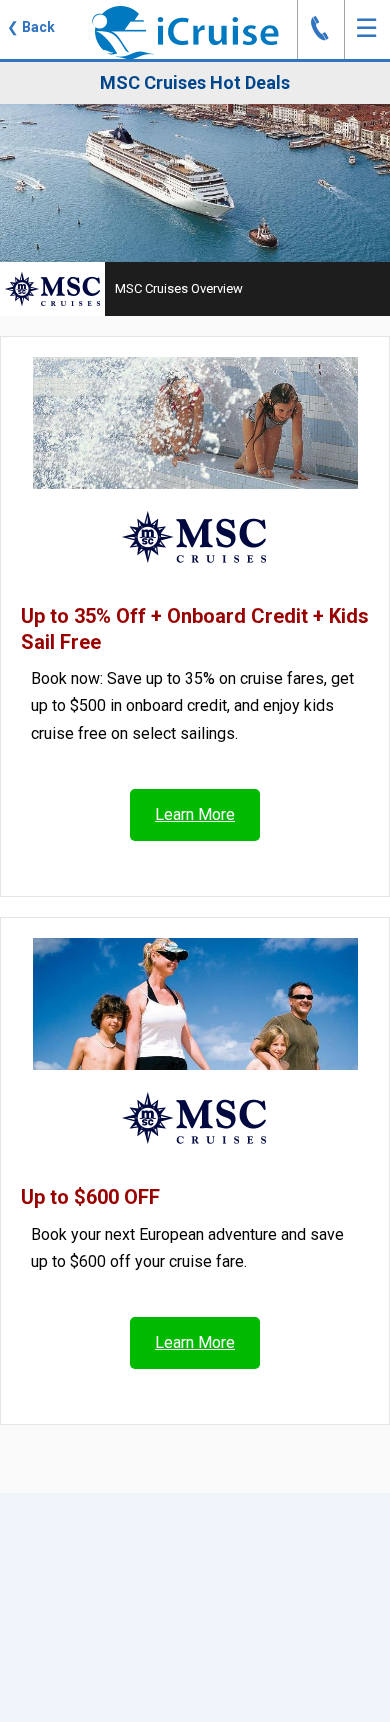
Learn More (195, 814)
